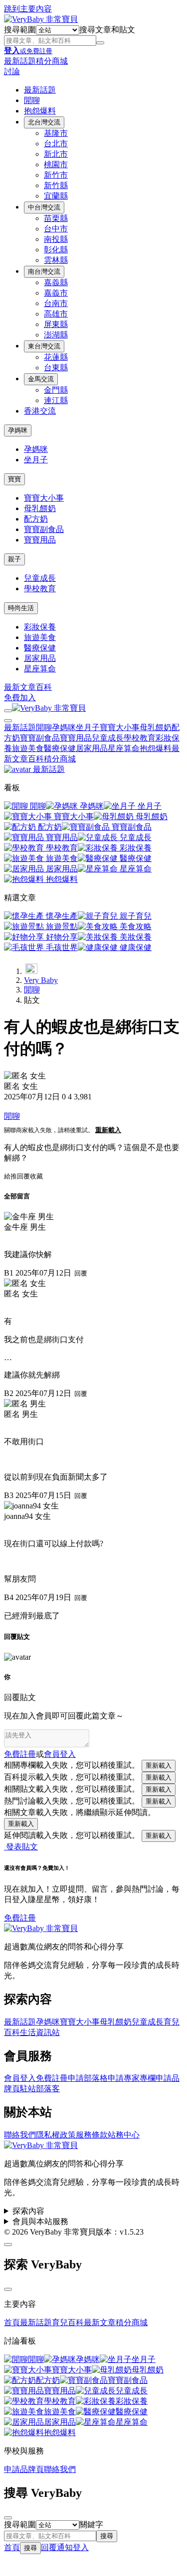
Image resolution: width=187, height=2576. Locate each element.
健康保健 (135, 947)
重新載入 (108, 1130)
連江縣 (56, 400)
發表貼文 (21, 1847)
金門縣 (56, 390)
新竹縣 (56, 185)
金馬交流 (41, 379)
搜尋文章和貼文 (107, 30)
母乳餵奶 (40, 508)
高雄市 (56, 314)
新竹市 (56, 175)
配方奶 (36, 519)
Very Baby (41, 980)
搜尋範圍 (20, 30)
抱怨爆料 (40, 111)
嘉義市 (56, 293)
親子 (14, 559)
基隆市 (56, 133)
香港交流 (40, 411)
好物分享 (61, 937)
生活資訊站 (40, 2032)
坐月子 (36, 460)
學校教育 (40, 589)
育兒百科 (68, 2322)
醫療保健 (40, 648)
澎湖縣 (56, 335)
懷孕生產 (61, 916)
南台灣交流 (44, 271)
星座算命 (40, 669)
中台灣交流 (44, 207)
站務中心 (124, 2135)
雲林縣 (56, 260)
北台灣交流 (44, 122)
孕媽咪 (18, 430)
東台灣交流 (44, 346)
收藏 (36, 1176)
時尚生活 (21, 608)
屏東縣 (56, 324)
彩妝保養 (40, 627)
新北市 (56, 154)
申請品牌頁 (24, 2469)
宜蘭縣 (56, 196)
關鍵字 (91, 2524)
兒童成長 (40, 578)
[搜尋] (100, 43)
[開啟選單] (8, 711)
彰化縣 (56, 250)
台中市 (56, 229)
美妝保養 (135, 937)
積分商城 (52, 61)
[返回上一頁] (31, 968)
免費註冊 (20, 1754)
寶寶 (14, 479)
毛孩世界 (61, 947)
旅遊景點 (61, 926)
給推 (10, 1176)
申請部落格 (88, 2078)
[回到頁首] (8, 2245)
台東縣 (56, 368)
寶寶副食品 (44, 529)
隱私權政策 (56, 2135)
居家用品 (40, 658)
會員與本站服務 (40, 2221)
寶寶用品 (40, 540)
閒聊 (32, 100)
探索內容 (28, 2211)
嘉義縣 (56, 282)
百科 (44, 687)
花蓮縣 (56, 357)
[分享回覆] (7, 1240)
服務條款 (92, 2135)
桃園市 (56, 164)
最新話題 (20, 61)
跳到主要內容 (28, 9)
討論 (12, 71)
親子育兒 (135, 916)
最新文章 (20, 687)
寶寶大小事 (44, 498)
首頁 (12, 2322)
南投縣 (56, 239)
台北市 (56, 144)
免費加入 (20, 698)
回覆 (23, 1176)
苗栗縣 (56, 218)
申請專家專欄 (132, 2078)
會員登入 (20, 2078)
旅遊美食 (40, 637)
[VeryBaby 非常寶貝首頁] (41, 19)
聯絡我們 (20, 2135)
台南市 (56, 303)
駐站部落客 (40, 2089)
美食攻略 (135, 926)
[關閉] (8, 2289)
